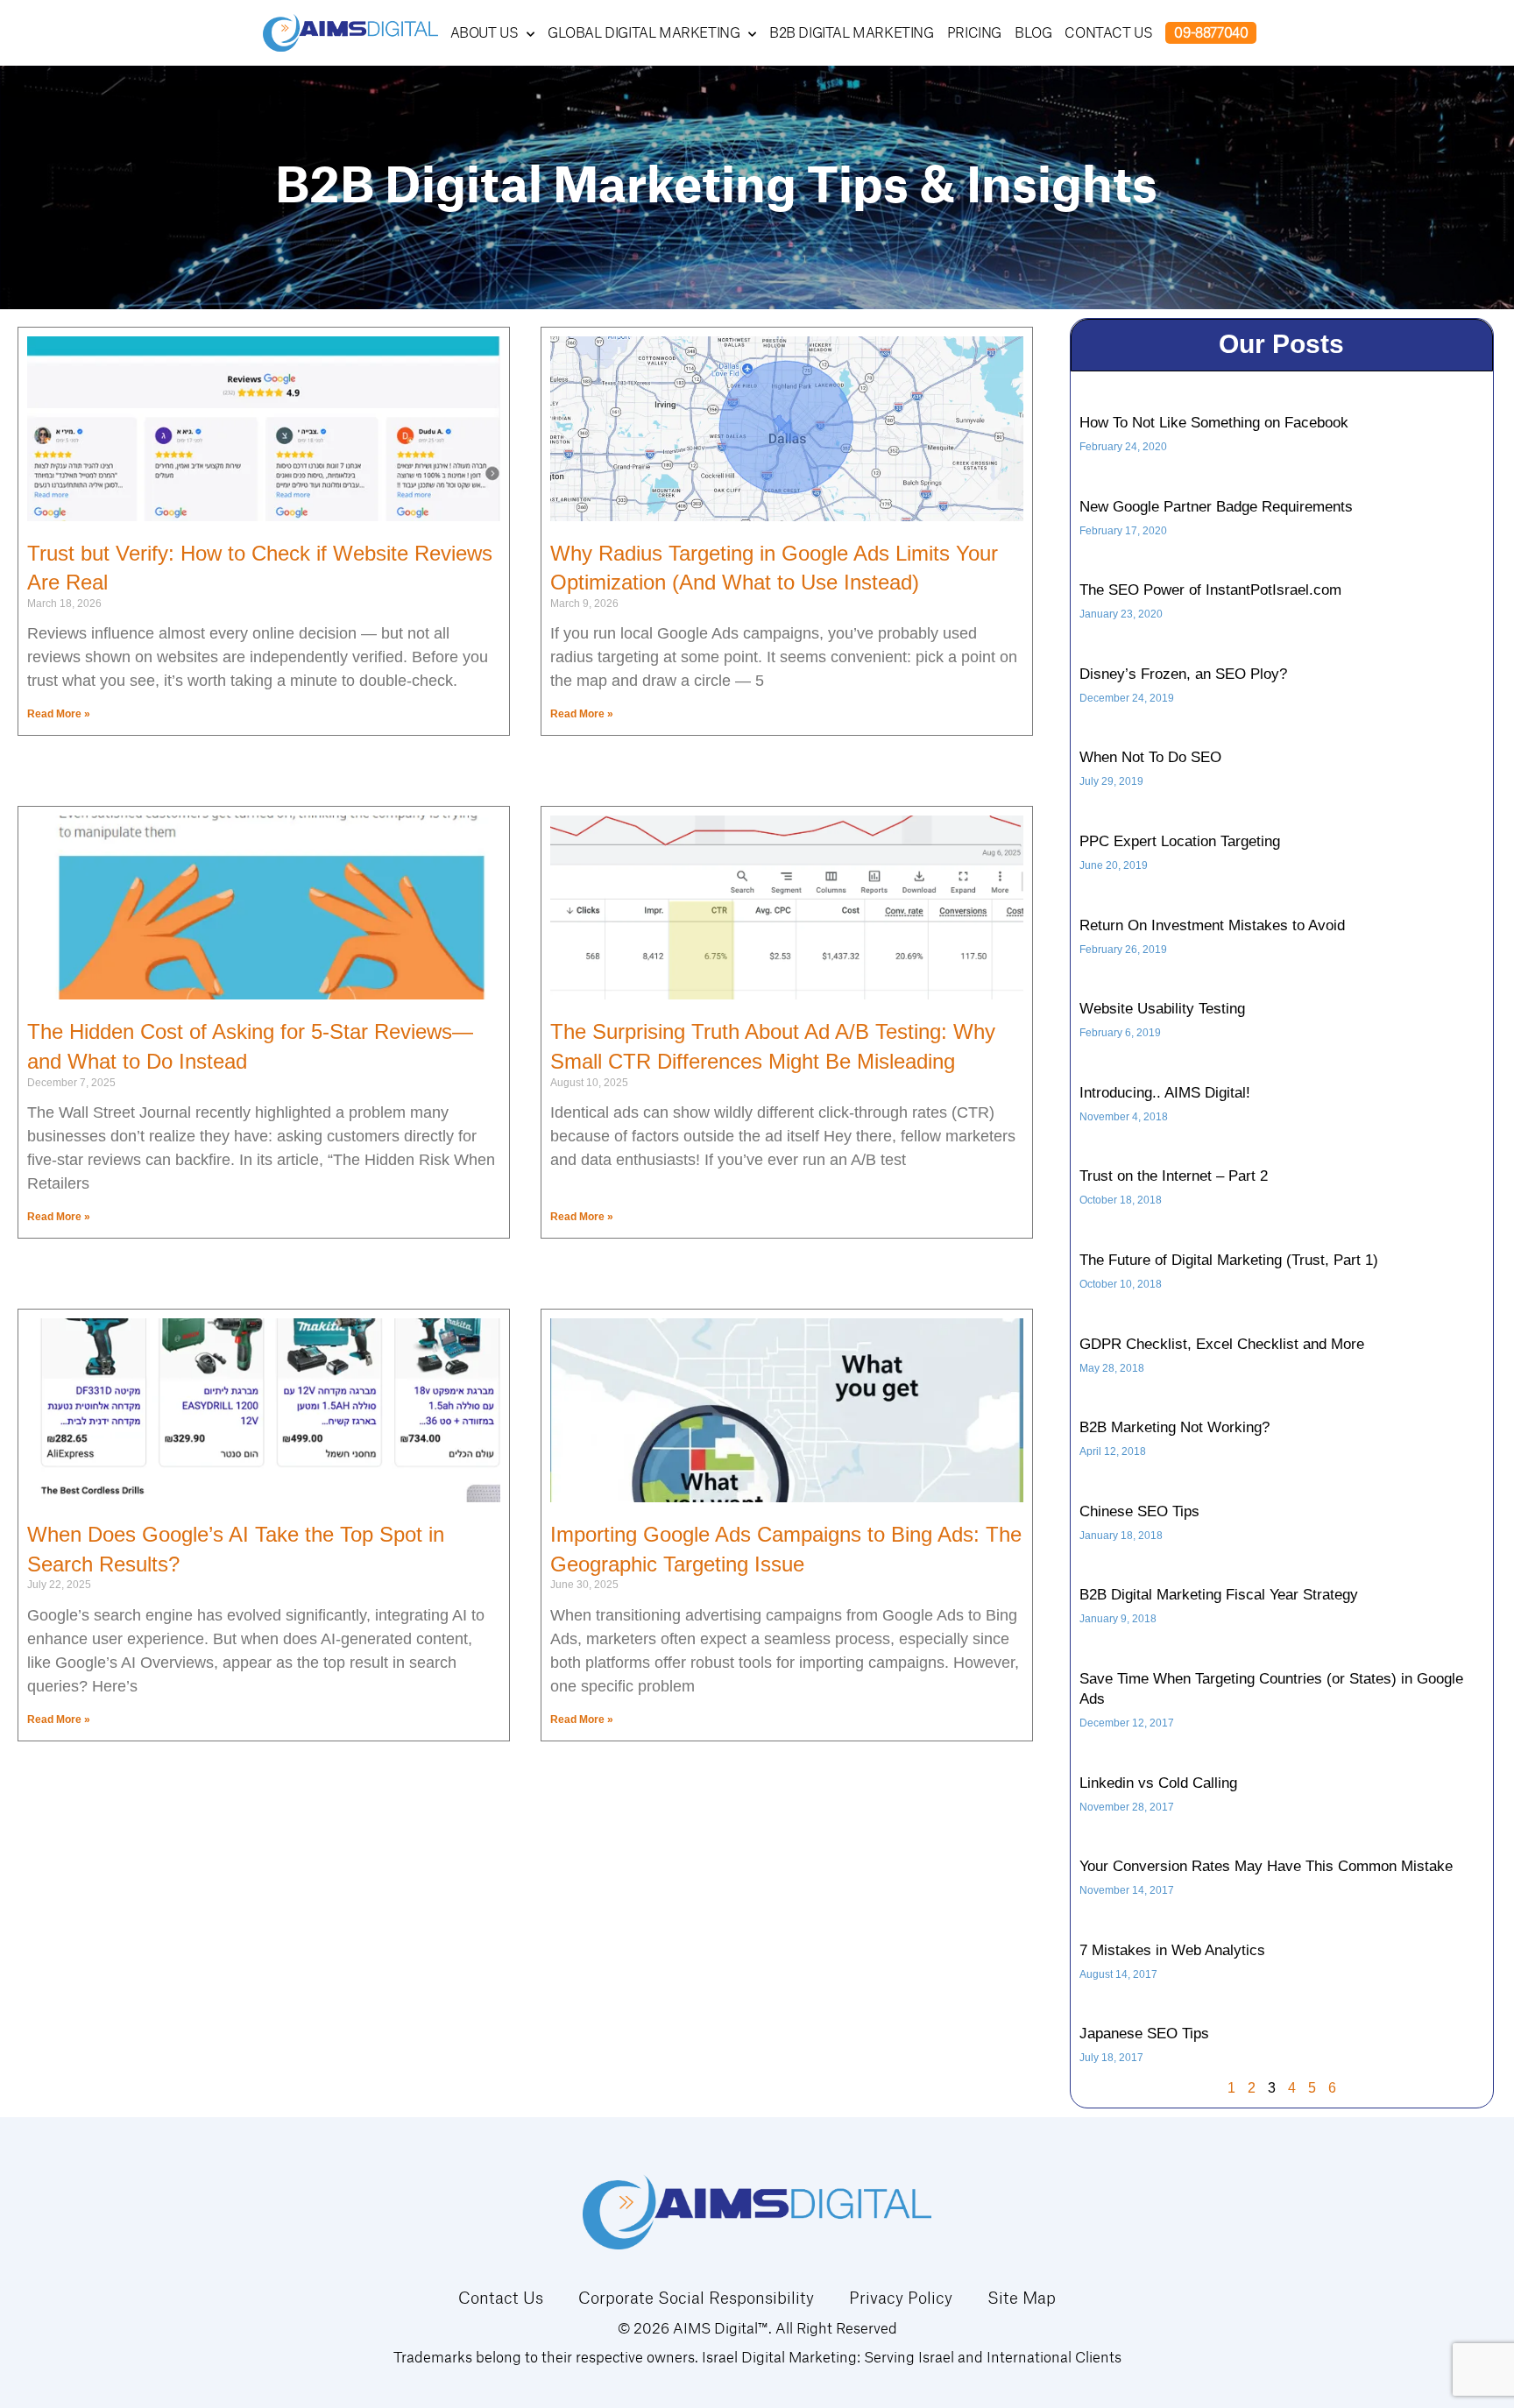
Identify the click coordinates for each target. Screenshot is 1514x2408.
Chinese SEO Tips (1139, 1511)
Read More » (59, 714)
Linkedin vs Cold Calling (1158, 1783)
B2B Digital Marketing (852, 33)
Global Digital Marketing (644, 33)
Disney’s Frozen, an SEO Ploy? (1183, 674)
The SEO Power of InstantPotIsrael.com (1210, 590)
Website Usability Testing (1162, 1009)
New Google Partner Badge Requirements (1216, 507)
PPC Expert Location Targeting (1180, 841)
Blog (1033, 33)
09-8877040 (1211, 32)
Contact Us (1108, 33)
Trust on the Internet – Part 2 (1174, 1176)
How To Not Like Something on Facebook (1214, 423)
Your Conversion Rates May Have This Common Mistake (1266, 1866)
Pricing (974, 33)
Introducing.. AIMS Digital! (1165, 1093)
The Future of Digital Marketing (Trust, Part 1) (1229, 1260)
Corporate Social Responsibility (696, 2298)
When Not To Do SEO (1150, 757)
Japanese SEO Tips (1144, 2034)
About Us (485, 33)
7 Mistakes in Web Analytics (1172, 1950)
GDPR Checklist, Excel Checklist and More (1222, 1344)
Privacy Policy (901, 2298)
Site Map (1022, 2298)
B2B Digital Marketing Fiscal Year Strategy (1219, 1595)
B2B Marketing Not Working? (1174, 1427)
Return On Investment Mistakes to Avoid (1212, 925)
